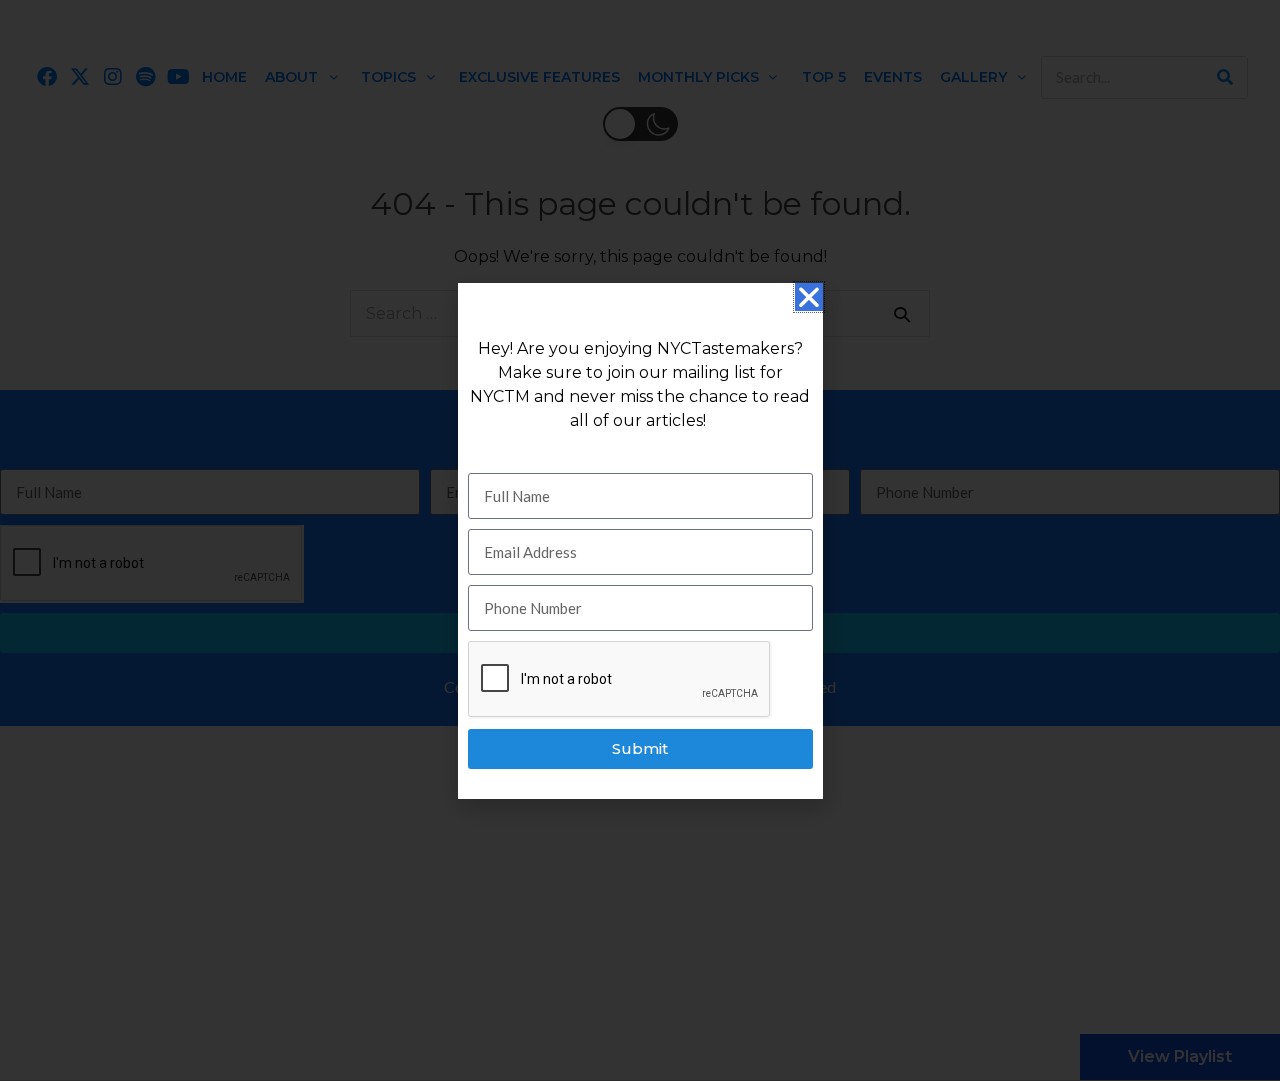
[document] (640, 540)
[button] (809, 297)
